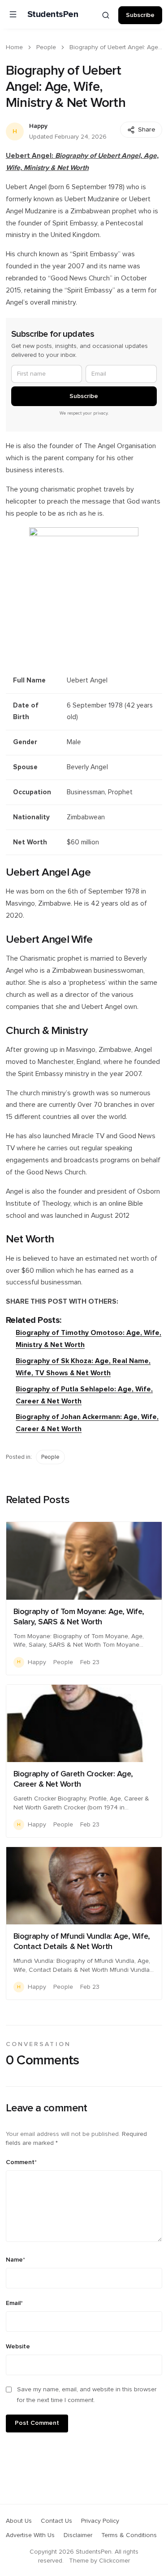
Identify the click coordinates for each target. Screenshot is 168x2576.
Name (15, 2260)
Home (14, 47)
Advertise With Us (30, 2535)
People (46, 47)
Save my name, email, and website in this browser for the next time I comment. (87, 2395)
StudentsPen (53, 14)
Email (14, 2303)
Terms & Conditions (129, 2535)
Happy (38, 126)
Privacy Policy (100, 2521)
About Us (19, 2521)
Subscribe (140, 15)
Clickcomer (114, 2561)
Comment (21, 2162)
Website (18, 2347)
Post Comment (37, 2423)
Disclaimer (78, 2535)
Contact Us (56, 2521)
